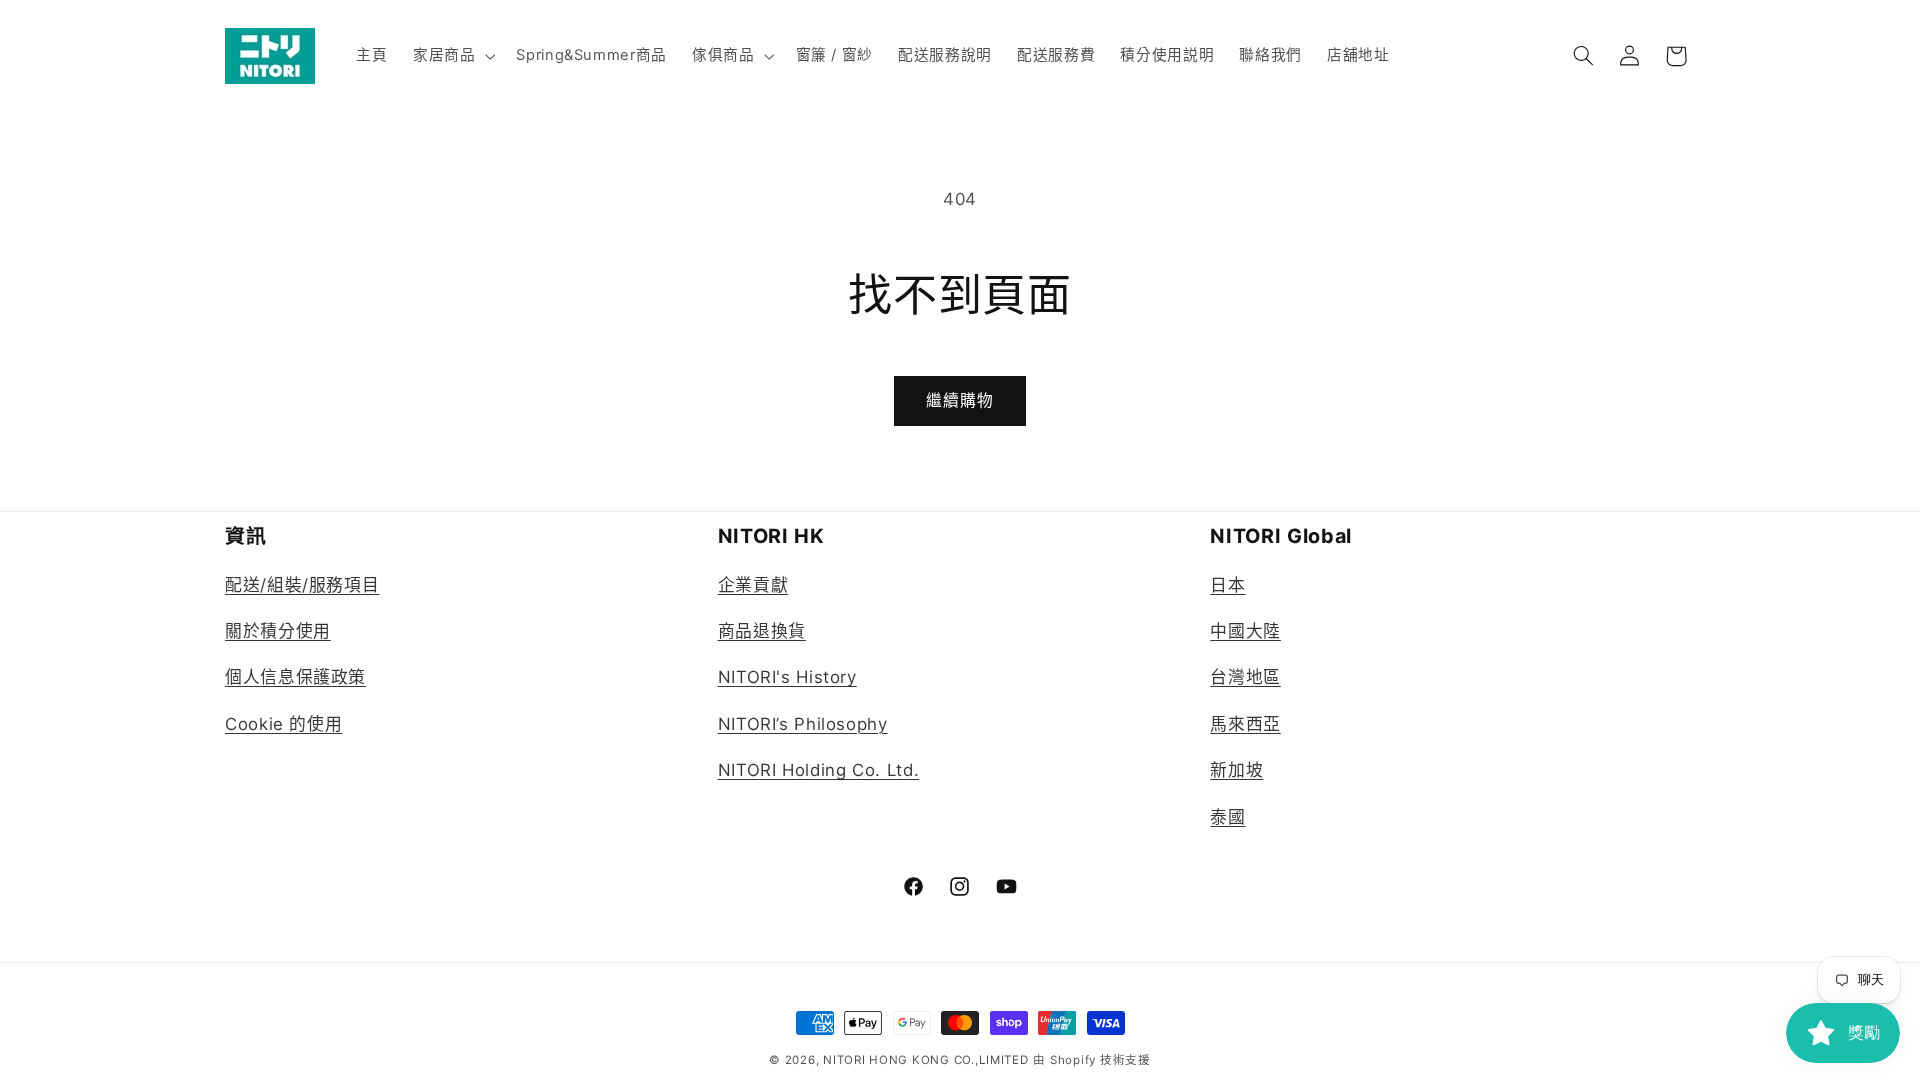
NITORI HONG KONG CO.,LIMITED (926, 1060)
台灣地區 (1245, 677)
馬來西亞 (1245, 724)
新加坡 (1236, 770)
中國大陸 (1245, 631)
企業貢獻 (753, 585)
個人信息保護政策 (295, 677)
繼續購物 (960, 400)
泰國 (1227, 817)
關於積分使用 (278, 631)
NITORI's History (787, 677)
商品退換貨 (762, 631)
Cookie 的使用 (283, 724)
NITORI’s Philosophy (803, 724)
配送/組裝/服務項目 (302, 585)
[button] (451, 56)
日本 (1227, 585)
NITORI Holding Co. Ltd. (819, 770)
